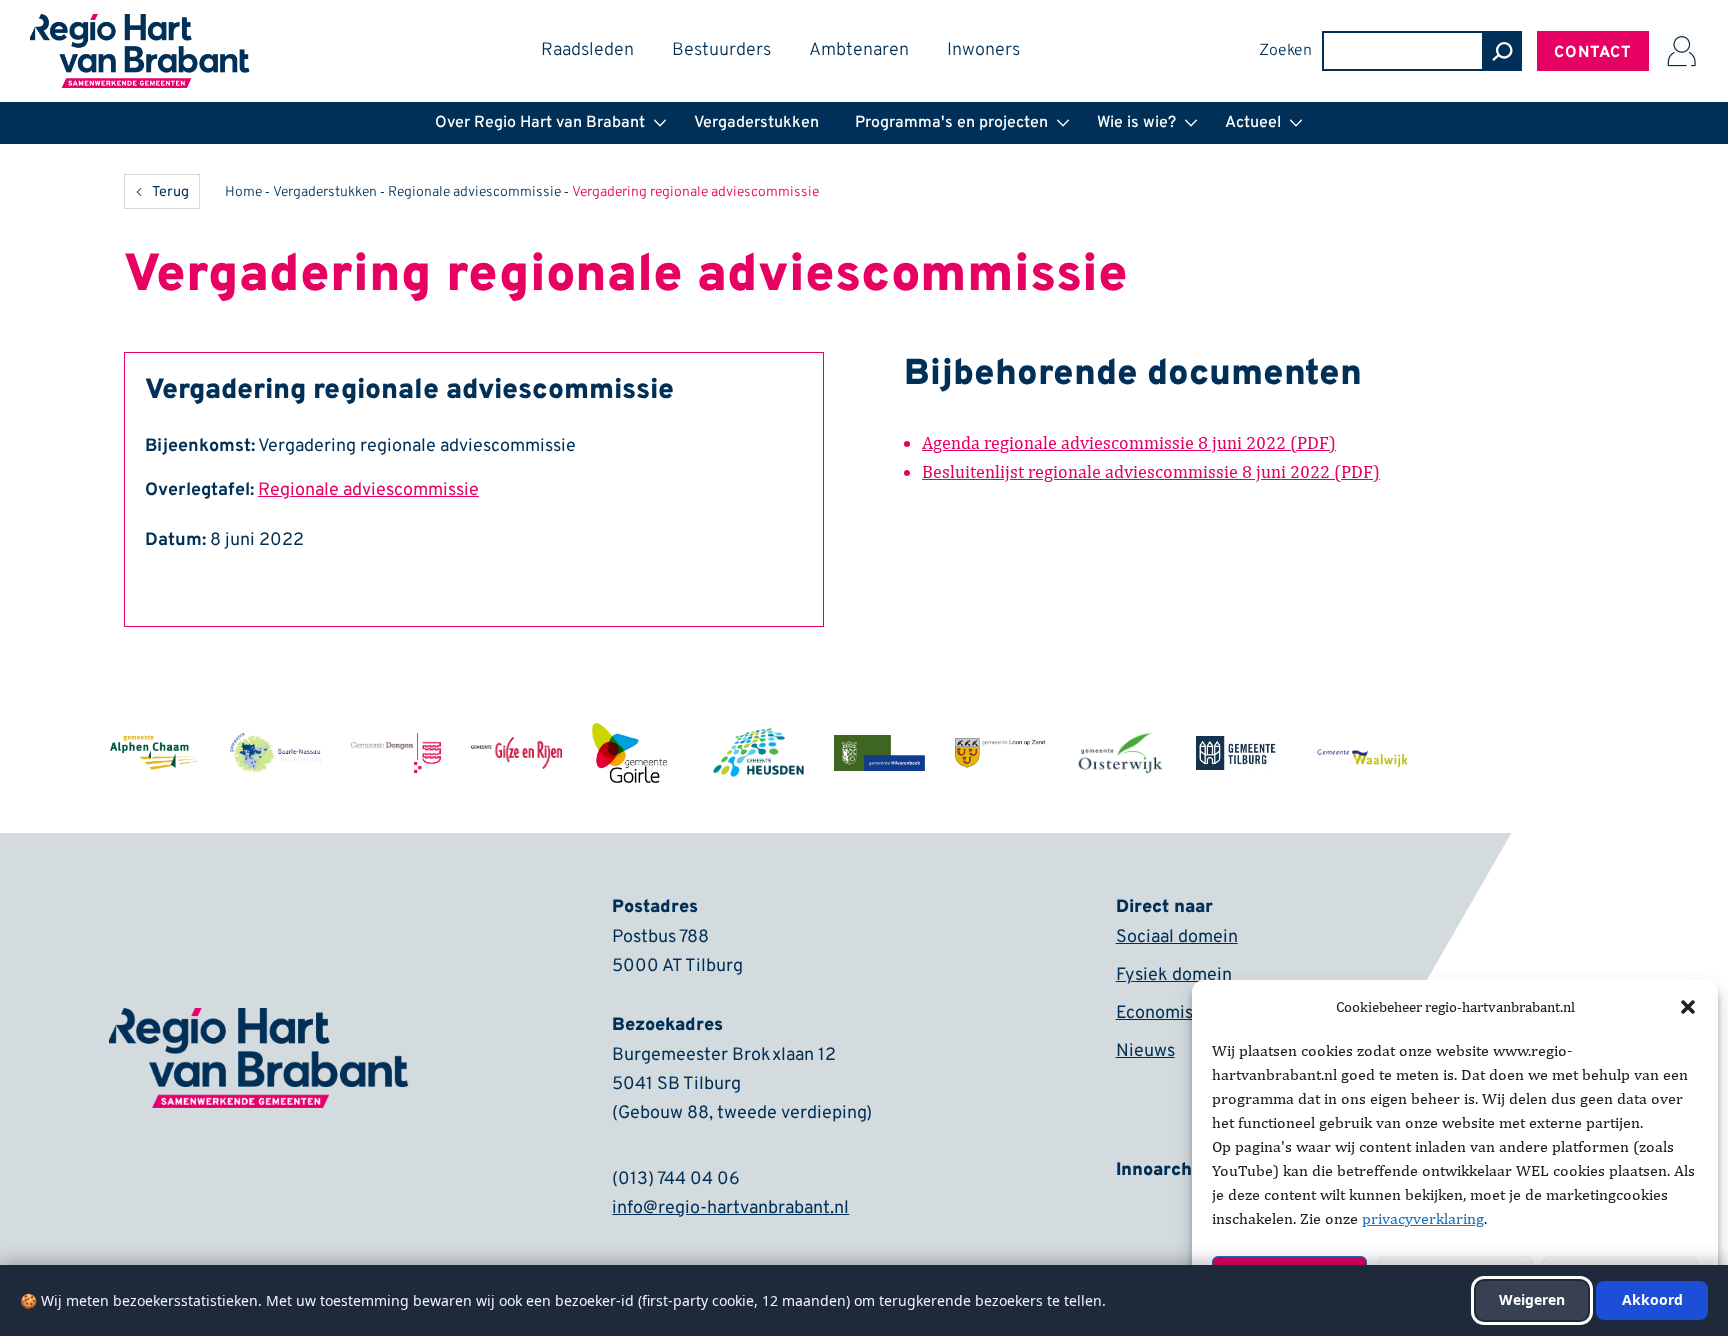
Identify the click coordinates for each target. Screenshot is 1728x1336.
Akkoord (1652, 1299)
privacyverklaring (1423, 1218)
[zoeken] (1502, 51)
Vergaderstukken (325, 192)
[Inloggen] (1681, 51)
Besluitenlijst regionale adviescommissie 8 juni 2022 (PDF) (1151, 471)
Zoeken (1285, 51)
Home (243, 192)
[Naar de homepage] (140, 27)
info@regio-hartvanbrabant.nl (730, 1208)
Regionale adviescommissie (474, 192)
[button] (1688, 1007)
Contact (1593, 53)
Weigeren (1532, 1299)
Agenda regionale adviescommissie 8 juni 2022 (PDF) (1129, 442)
